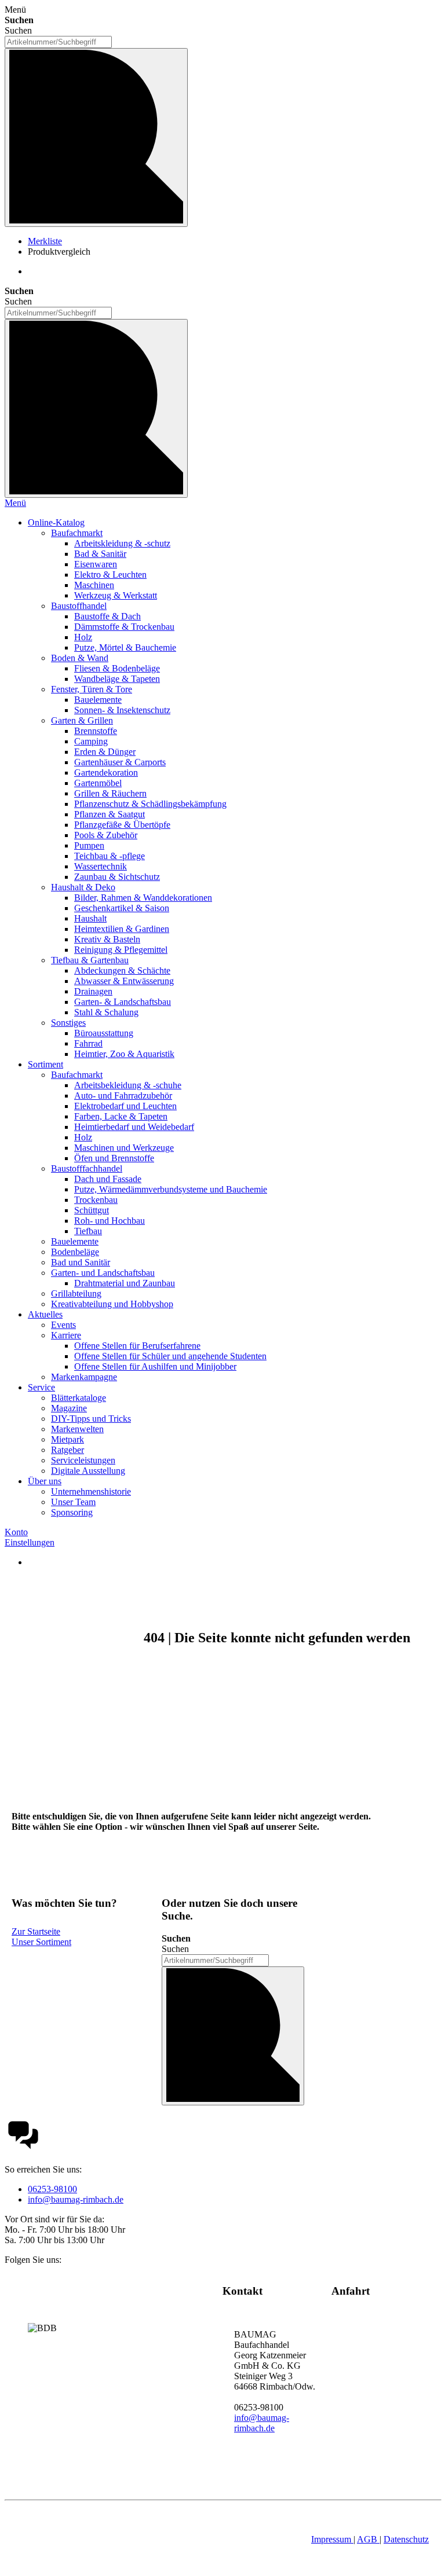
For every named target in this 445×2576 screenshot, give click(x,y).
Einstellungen (30, 1542)
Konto (16, 1532)
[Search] (96, 408)
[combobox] (58, 42)
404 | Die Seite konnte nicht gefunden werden (277, 1638)
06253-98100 (52, 2189)
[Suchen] (96, 137)
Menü (15, 503)
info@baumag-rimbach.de (76, 2199)
